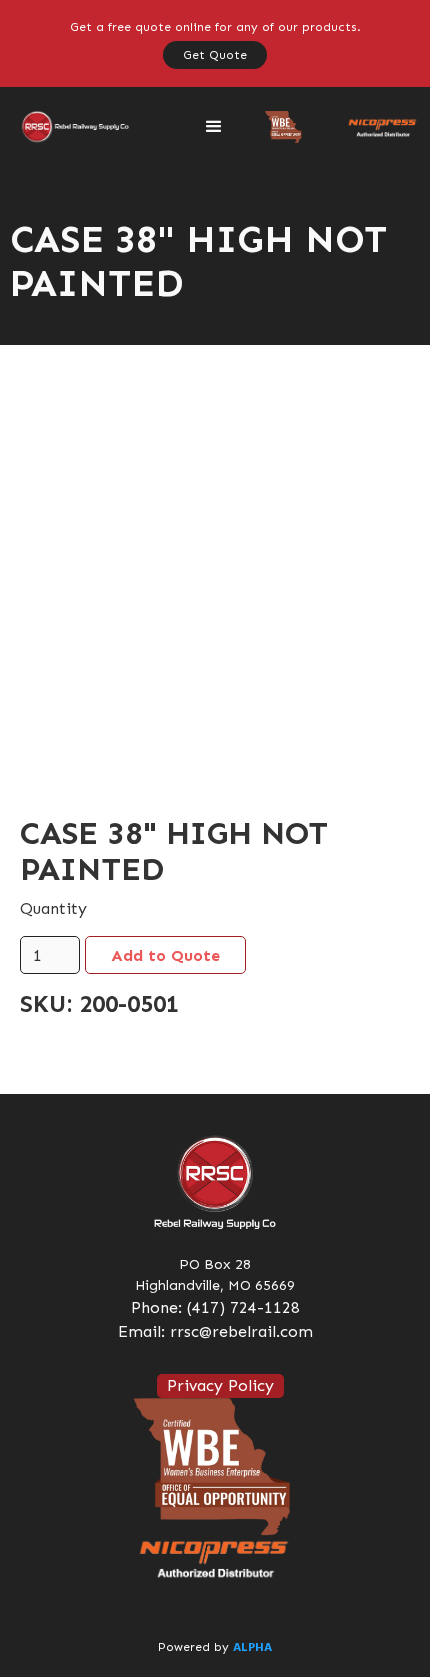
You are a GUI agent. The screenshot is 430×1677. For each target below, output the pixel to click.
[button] (214, 127)
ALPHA (252, 1648)
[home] (70, 127)
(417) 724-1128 (243, 1307)
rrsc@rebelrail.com (241, 1331)
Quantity (53, 908)
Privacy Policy (220, 1385)
